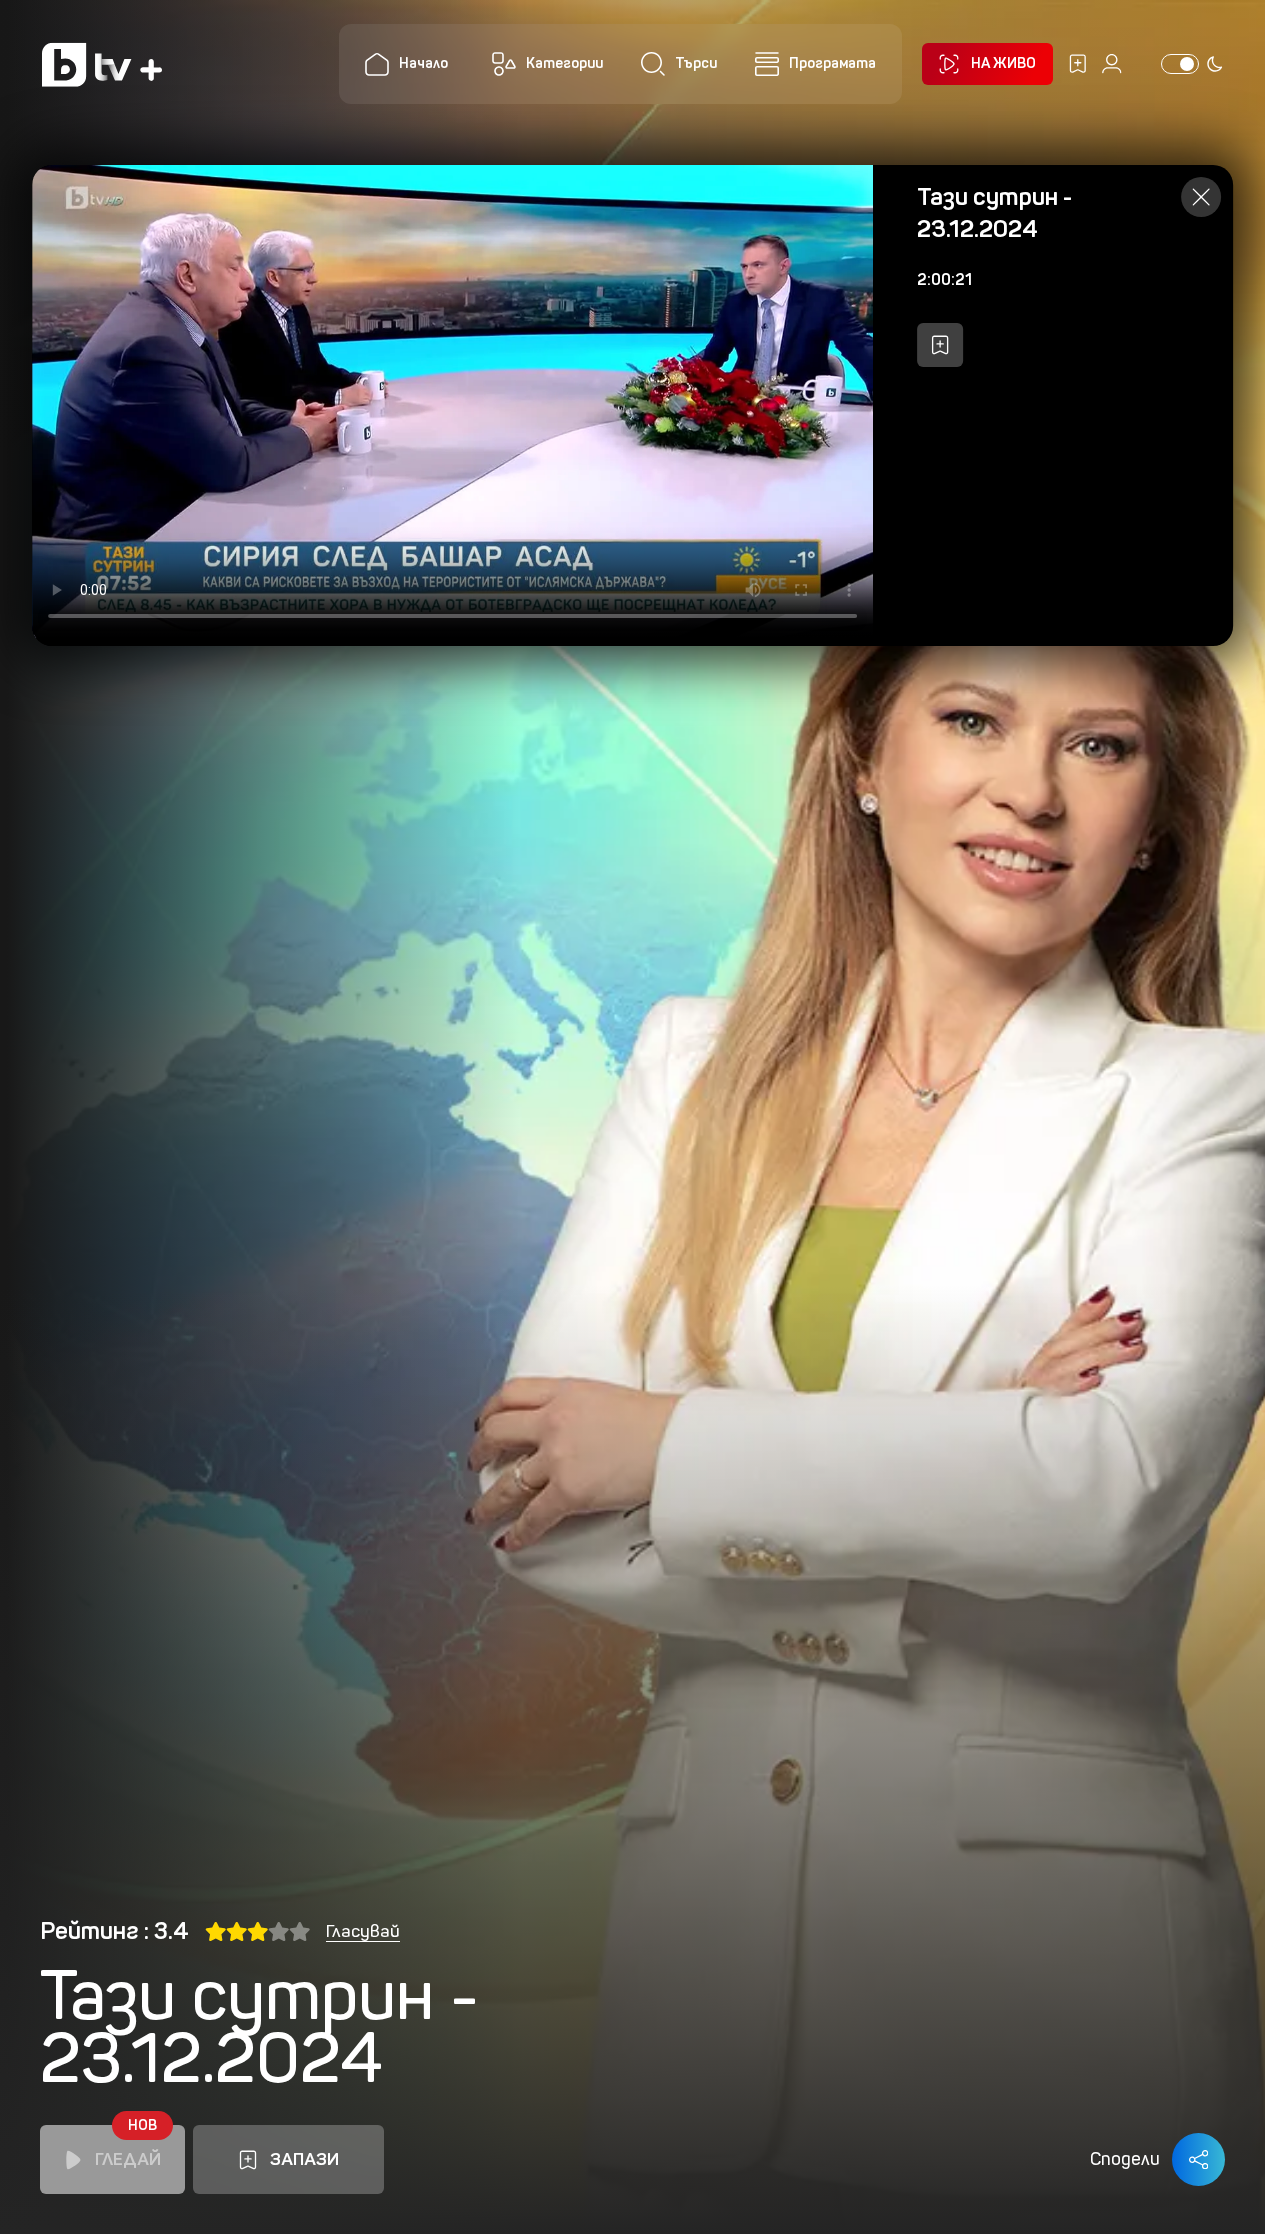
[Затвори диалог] (1201, 197)
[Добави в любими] (940, 345)
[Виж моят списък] (1078, 64)
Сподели (1125, 2159)
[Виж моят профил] (1112, 64)
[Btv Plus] (102, 64)
